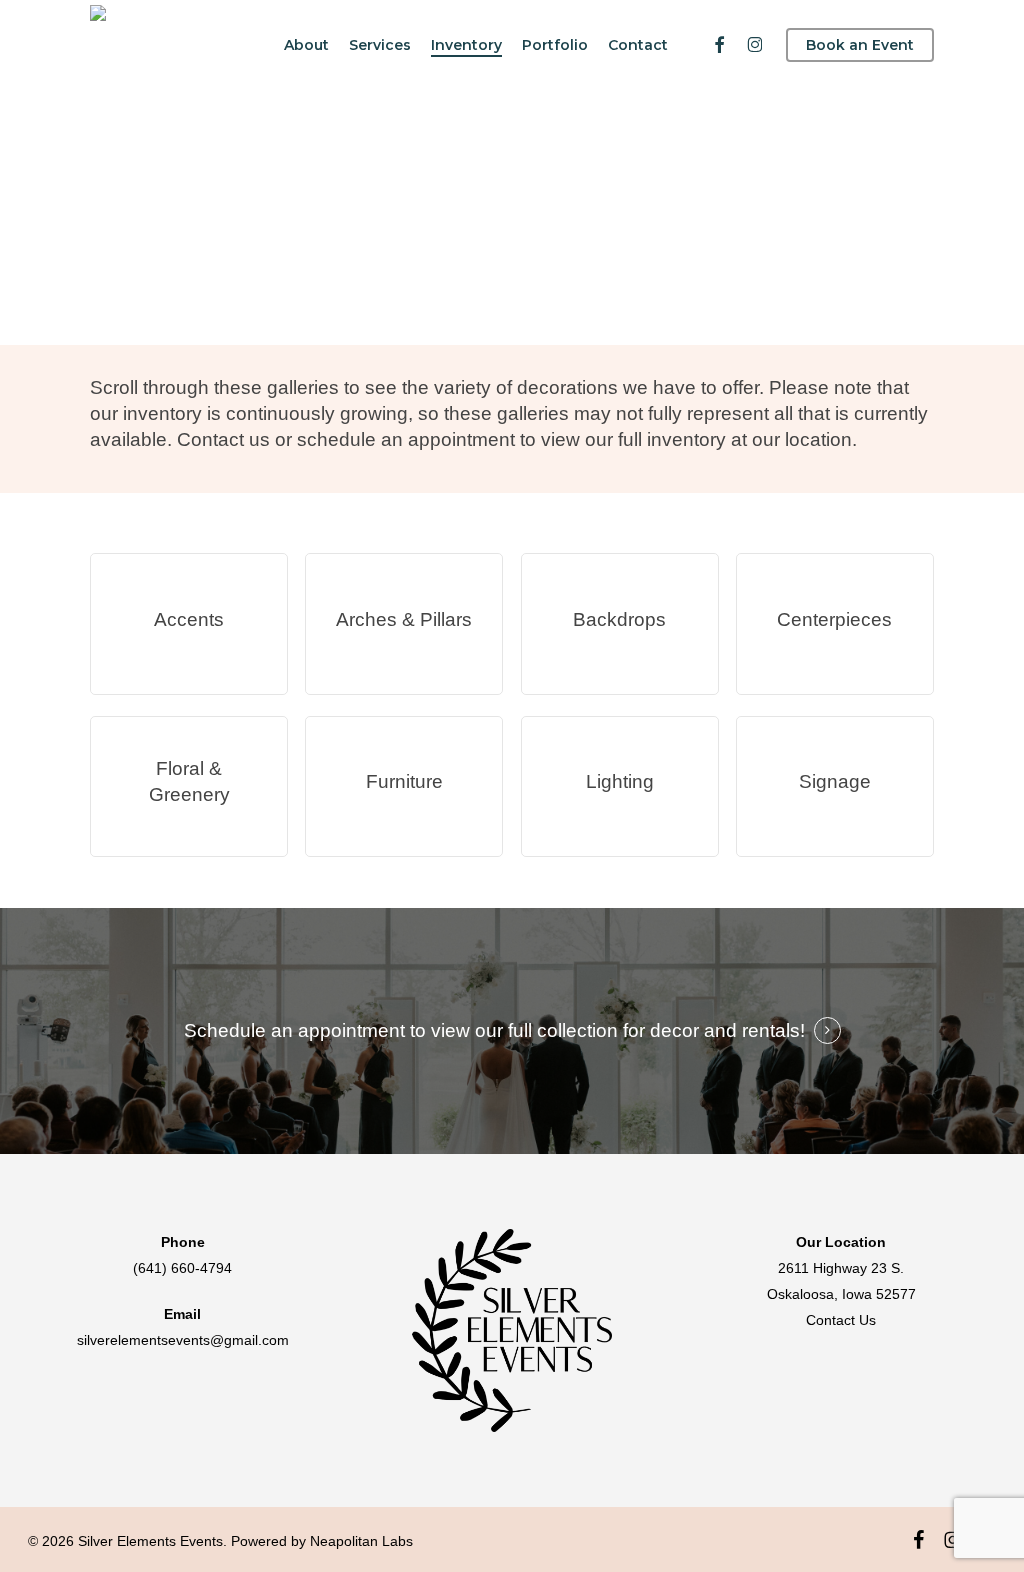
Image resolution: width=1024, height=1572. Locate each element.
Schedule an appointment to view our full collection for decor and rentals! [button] (494, 1030)
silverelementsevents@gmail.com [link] (183, 1340)
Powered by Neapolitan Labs (322, 1541)
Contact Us (841, 1320)
